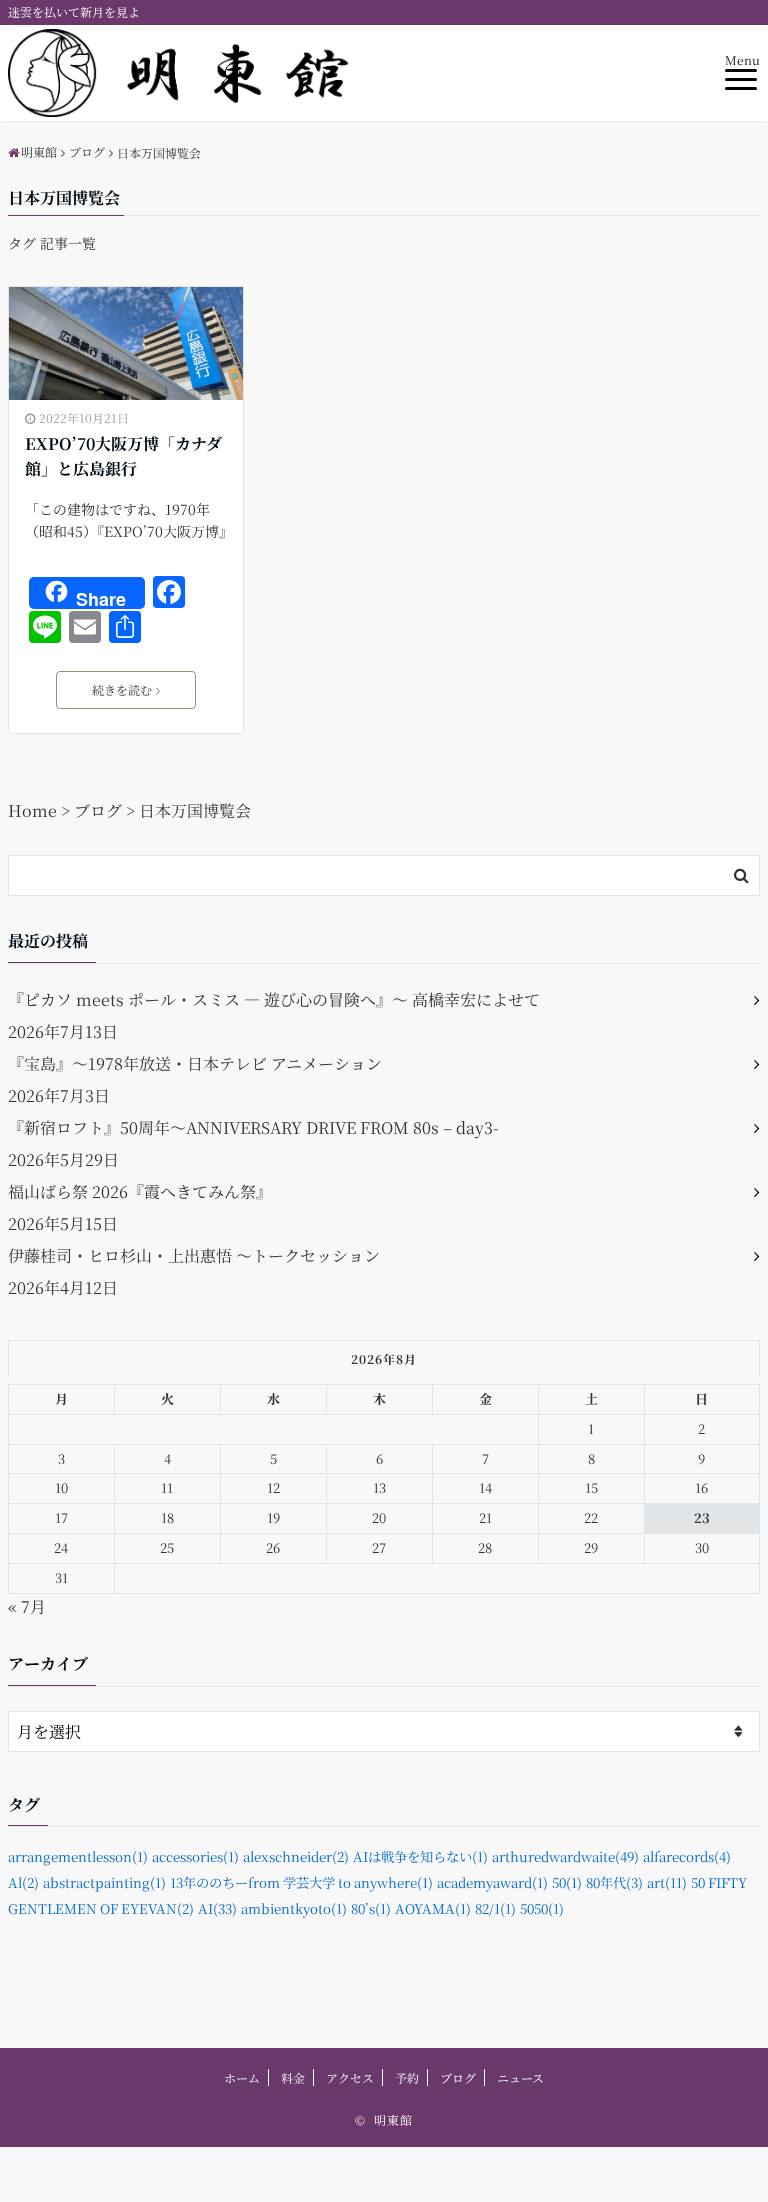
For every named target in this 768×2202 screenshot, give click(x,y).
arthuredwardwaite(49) (565, 1856)
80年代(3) (614, 1882)
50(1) (567, 1882)
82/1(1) (495, 1908)
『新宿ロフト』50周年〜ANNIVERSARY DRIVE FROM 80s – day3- (253, 1127)
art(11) (667, 1882)
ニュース (520, 2077)
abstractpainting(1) (104, 1882)
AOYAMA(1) (433, 1908)
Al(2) (23, 1882)
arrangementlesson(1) (78, 1856)
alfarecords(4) (687, 1856)
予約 (407, 2077)
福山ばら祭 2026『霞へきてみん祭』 (140, 1191)
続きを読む (122, 689)
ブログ (458, 2077)
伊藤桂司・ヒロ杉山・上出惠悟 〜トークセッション (194, 1255)
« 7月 (27, 1606)
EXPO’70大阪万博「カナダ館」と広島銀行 (123, 456)
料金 (293, 2077)
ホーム (242, 2077)
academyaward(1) (492, 1882)
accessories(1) (195, 1856)
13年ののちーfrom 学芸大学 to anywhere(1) (301, 1882)
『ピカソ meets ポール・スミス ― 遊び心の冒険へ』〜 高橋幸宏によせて (274, 999)
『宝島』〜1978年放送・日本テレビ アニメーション (195, 1063)
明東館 (393, 2119)
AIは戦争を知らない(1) (420, 1856)
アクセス (350, 2077)
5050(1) (542, 1908)
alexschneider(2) (296, 1856)
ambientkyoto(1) (294, 1908)
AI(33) (217, 1908)
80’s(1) (371, 1908)
